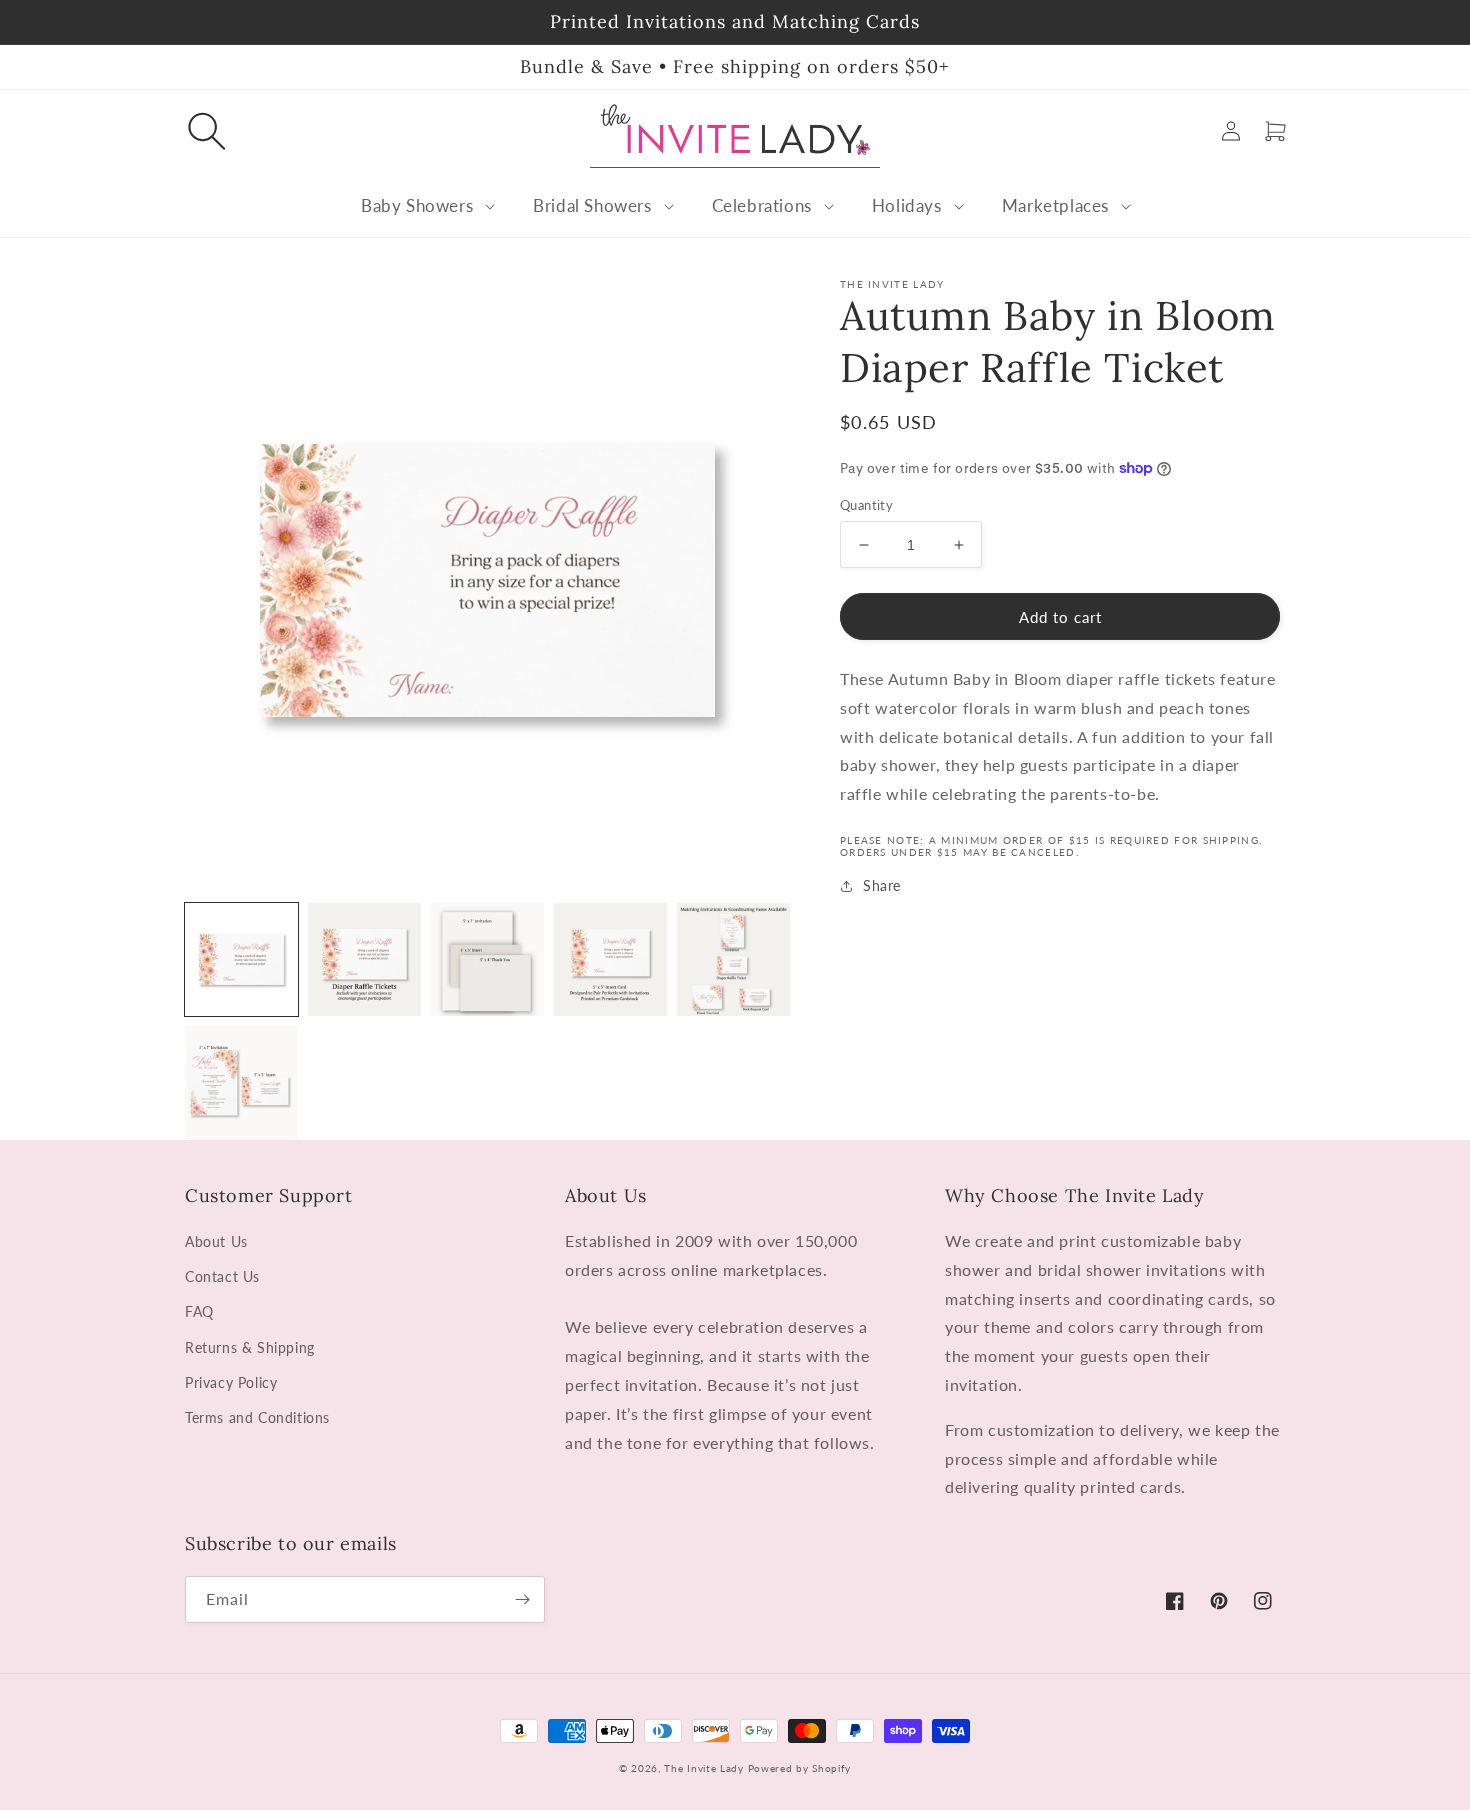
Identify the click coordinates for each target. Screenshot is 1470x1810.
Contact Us (222, 1276)
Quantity (866, 505)
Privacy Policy (231, 1382)
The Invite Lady (704, 1768)
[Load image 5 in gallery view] (733, 959)
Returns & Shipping (250, 1347)
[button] (207, 131)
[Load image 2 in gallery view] (364, 959)
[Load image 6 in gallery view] (241, 1082)
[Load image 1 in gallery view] (241, 959)
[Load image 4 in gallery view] (610, 959)
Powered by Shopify (800, 1768)
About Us (216, 1241)
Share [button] (882, 885)
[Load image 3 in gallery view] (487, 959)
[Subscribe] (522, 1599)
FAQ (199, 1311)
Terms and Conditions (257, 1417)
